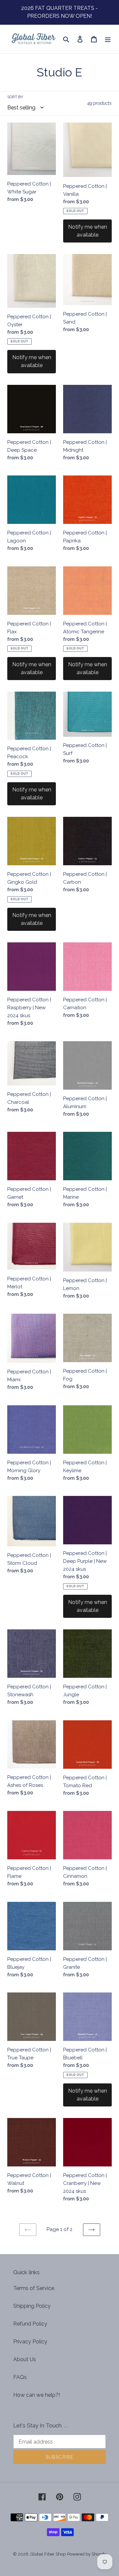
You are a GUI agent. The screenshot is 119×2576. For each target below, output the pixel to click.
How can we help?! (37, 2395)
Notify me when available (88, 231)
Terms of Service (34, 2288)
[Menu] (108, 39)
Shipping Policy (32, 2306)
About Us (25, 2359)
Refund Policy (30, 2324)
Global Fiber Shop (48, 2554)
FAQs (20, 2377)
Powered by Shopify (87, 2554)
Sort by (15, 97)
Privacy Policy (30, 2342)
